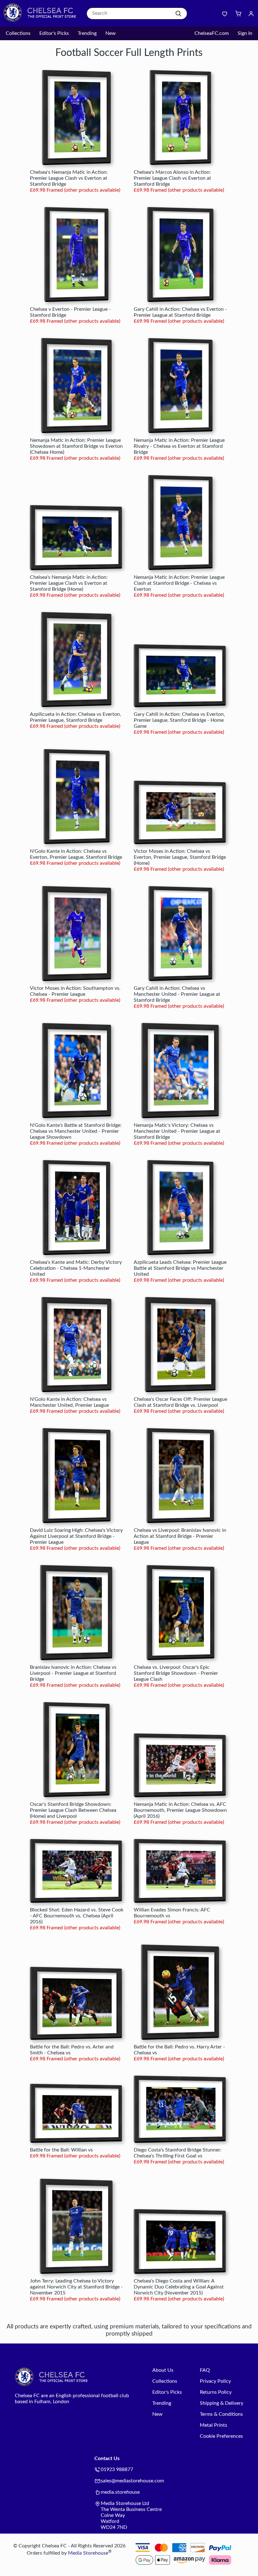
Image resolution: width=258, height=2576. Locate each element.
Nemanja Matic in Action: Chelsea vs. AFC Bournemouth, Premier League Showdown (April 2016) (180, 1810)
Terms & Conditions (221, 2414)
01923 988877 (117, 2469)
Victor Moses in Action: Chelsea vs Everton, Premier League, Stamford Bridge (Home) (180, 857)
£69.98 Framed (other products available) (75, 190)
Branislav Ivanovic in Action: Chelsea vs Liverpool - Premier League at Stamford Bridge (73, 1673)
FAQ (205, 2370)
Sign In (245, 33)
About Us (163, 2370)
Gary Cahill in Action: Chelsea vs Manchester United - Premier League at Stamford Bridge (177, 994)
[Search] (178, 14)
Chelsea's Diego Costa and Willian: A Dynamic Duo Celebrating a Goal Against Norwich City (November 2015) (179, 2287)
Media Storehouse (88, 2553)
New (111, 33)
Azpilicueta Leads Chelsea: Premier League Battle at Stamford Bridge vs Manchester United (180, 1268)
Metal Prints (213, 2425)
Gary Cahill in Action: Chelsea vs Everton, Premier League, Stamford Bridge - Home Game (179, 720)
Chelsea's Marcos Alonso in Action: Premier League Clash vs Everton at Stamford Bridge (172, 178)
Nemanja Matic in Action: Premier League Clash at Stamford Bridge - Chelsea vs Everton (179, 583)
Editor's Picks (54, 33)
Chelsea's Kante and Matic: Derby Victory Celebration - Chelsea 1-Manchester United (76, 1268)
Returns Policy (216, 2392)
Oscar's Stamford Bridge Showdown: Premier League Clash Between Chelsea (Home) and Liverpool (73, 1810)
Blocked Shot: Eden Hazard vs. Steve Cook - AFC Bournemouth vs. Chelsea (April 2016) (77, 1916)
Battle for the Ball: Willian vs (61, 2150)
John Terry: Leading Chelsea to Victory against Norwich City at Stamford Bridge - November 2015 (76, 2287)
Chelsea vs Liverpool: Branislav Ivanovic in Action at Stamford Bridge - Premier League (180, 1536)
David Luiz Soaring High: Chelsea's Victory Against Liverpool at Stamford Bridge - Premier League (76, 1536)
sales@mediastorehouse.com (132, 2481)
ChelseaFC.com (212, 33)
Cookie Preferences (221, 2436)
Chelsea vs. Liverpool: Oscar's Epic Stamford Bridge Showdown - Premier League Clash (176, 1673)
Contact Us (107, 2458)
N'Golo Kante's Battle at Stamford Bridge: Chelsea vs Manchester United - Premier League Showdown (76, 1131)
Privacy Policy (215, 2381)
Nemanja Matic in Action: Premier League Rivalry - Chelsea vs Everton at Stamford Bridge (179, 446)
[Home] (42, 20)
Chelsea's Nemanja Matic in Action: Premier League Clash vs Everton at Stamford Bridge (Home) (69, 583)
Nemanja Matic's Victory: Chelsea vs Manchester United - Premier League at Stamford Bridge (177, 1131)
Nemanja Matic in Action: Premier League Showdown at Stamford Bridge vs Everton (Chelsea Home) (76, 446)
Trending (87, 33)
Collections (18, 33)
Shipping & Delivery (222, 2403)
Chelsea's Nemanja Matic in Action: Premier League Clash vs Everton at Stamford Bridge (69, 178)
